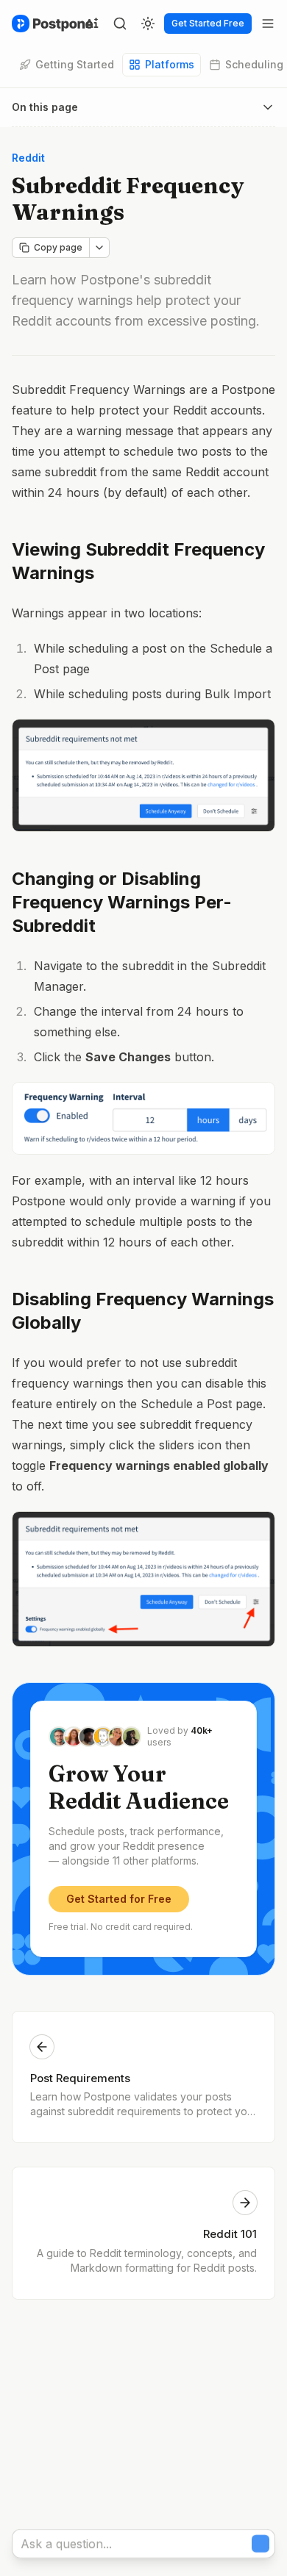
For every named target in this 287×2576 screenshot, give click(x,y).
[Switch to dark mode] (148, 24)
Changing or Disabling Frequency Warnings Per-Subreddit (122, 902)
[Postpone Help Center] (52, 24)
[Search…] (120, 24)
